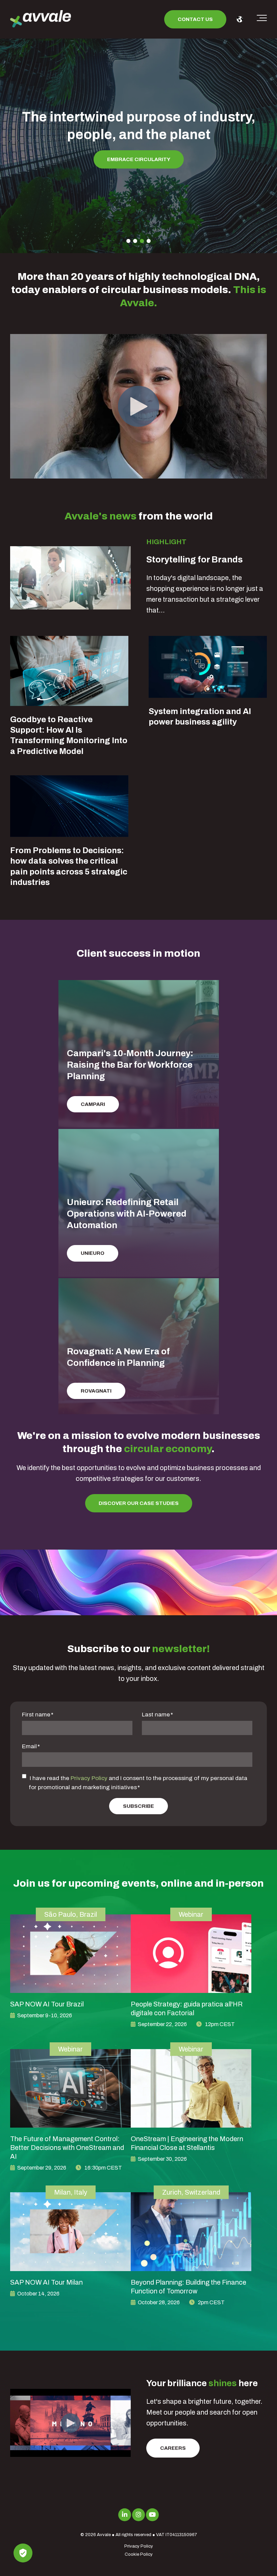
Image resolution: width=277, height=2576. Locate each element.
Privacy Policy (89, 1778)
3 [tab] (142, 241)
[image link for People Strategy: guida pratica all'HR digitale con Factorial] (191, 1954)
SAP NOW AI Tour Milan (46, 2282)
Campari (93, 1104)
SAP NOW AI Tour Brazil (47, 2004)
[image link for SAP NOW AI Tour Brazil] (70, 1954)
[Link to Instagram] (138, 2515)
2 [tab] (135, 241)
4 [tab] (149, 241)
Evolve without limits (138, 142)
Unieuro (93, 1253)
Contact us (195, 19)
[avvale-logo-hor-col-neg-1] (41, 19)
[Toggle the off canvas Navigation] (262, 19)
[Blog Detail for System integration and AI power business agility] (208, 667)
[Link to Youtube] (152, 2515)
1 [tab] (128, 241)
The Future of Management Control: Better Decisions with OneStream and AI (67, 2148)
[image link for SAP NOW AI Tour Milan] (70, 2231)
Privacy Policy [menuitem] (139, 2546)
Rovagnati (96, 1391)
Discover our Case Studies (139, 1503)
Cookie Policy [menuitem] (139, 2554)
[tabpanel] (138, 135)
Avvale (104, 2535)
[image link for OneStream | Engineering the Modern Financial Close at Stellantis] (191, 2088)
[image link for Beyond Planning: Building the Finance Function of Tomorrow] (191, 2231)
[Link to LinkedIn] (125, 2515)
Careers (173, 2448)
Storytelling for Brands (195, 559)
